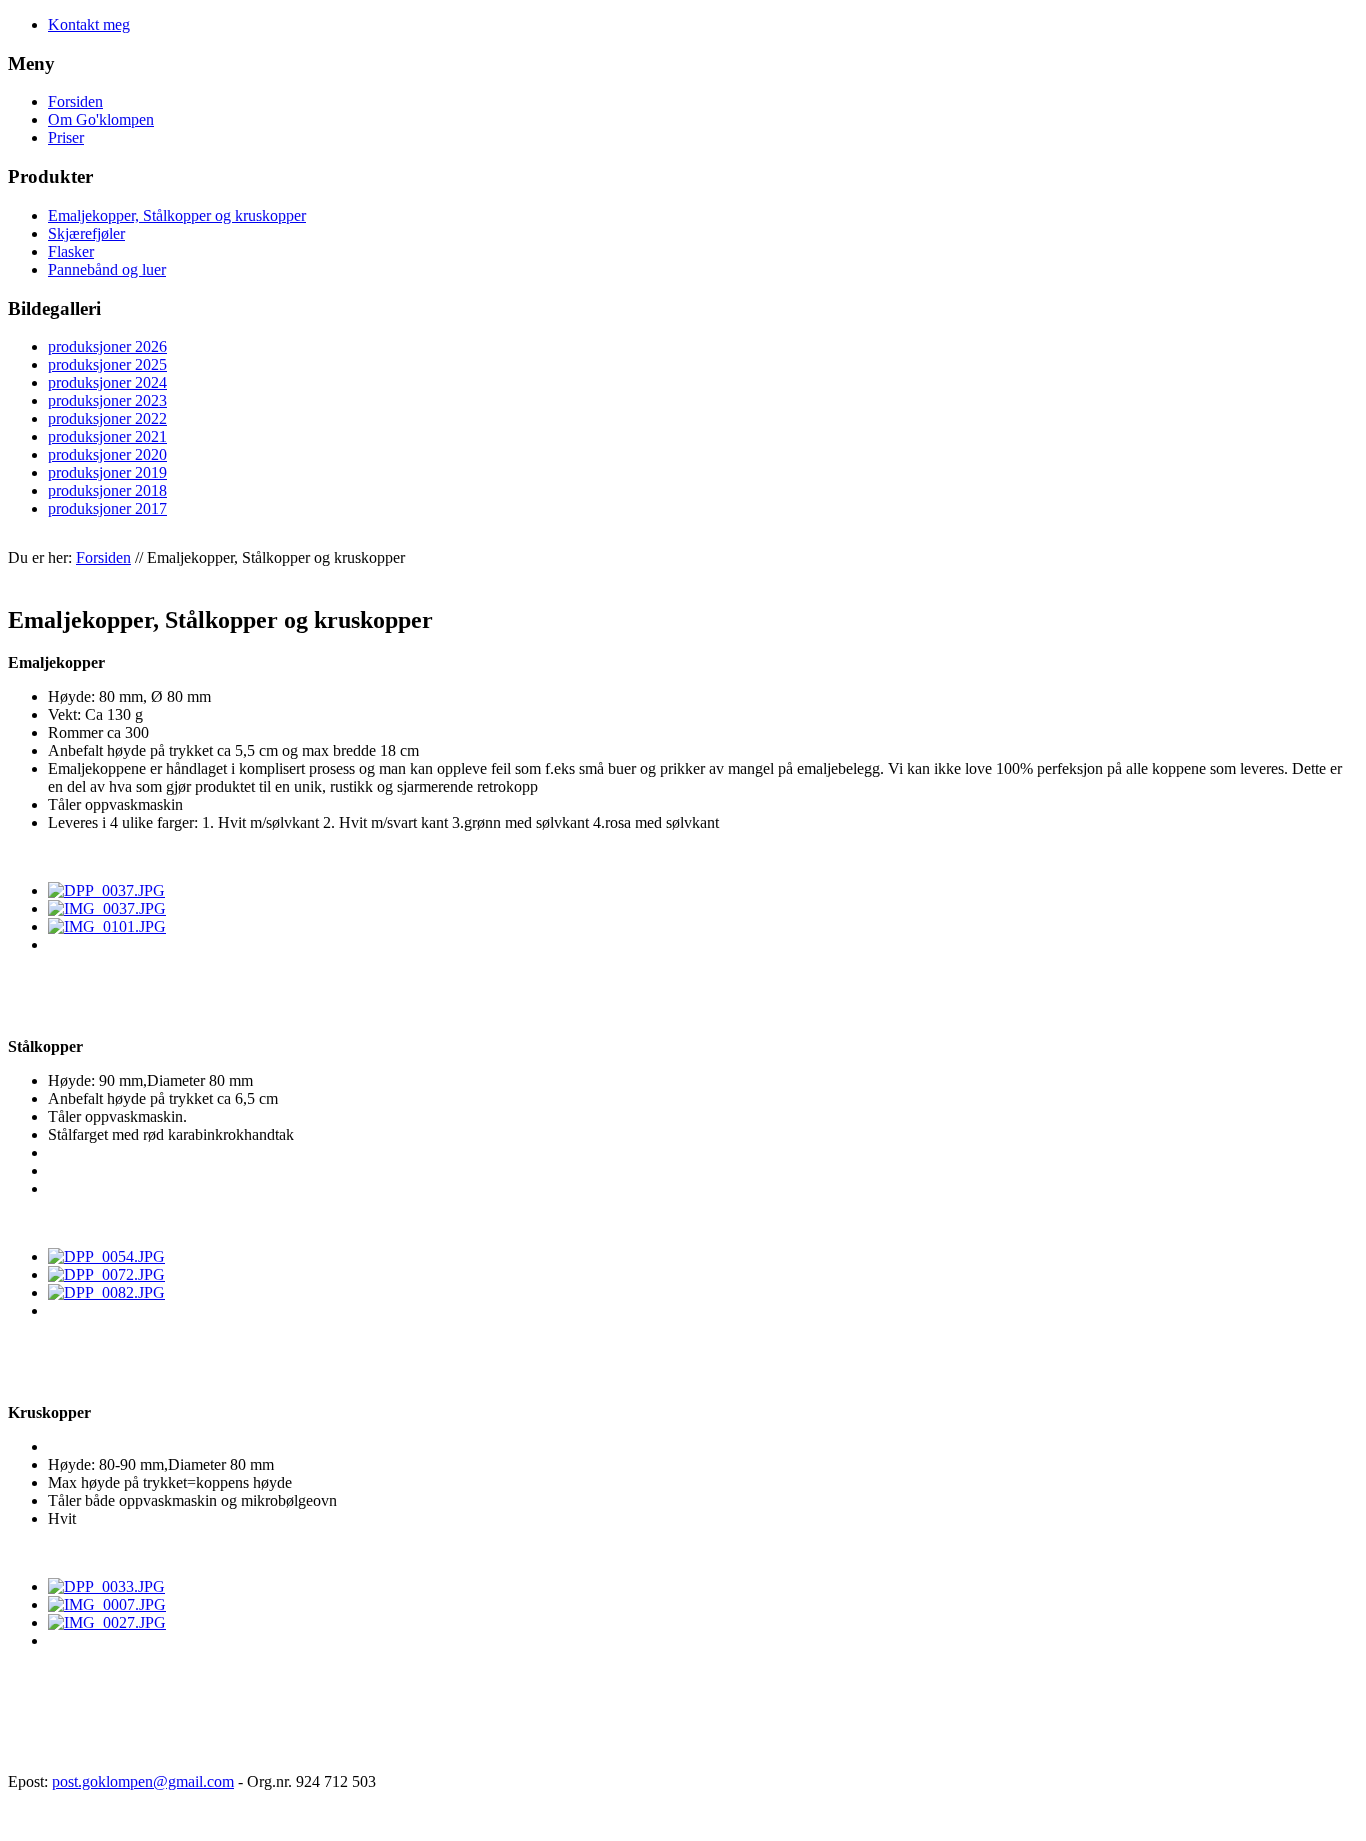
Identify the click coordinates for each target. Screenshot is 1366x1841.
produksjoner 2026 (107, 346)
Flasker (71, 251)
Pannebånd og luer (107, 269)
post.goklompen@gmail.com (143, 1781)
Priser (66, 137)
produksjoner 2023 (107, 400)
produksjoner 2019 (107, 472)
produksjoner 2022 (107, 418)
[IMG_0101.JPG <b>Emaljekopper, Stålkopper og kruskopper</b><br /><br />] (106, 1256)
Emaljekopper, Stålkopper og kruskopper (177, 215)
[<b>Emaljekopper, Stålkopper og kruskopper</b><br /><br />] (106, 890)
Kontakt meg (89, 24)
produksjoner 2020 (107, 454)
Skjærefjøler (86, 233)
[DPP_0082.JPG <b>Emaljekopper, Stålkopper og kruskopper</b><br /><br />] (106, 1586)
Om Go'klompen (101, 119)
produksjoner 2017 (107, 508)
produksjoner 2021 (107, 436)
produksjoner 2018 (107, 490)
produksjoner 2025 (107, 364)
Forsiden (75, 101)
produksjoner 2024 (107, 382)
